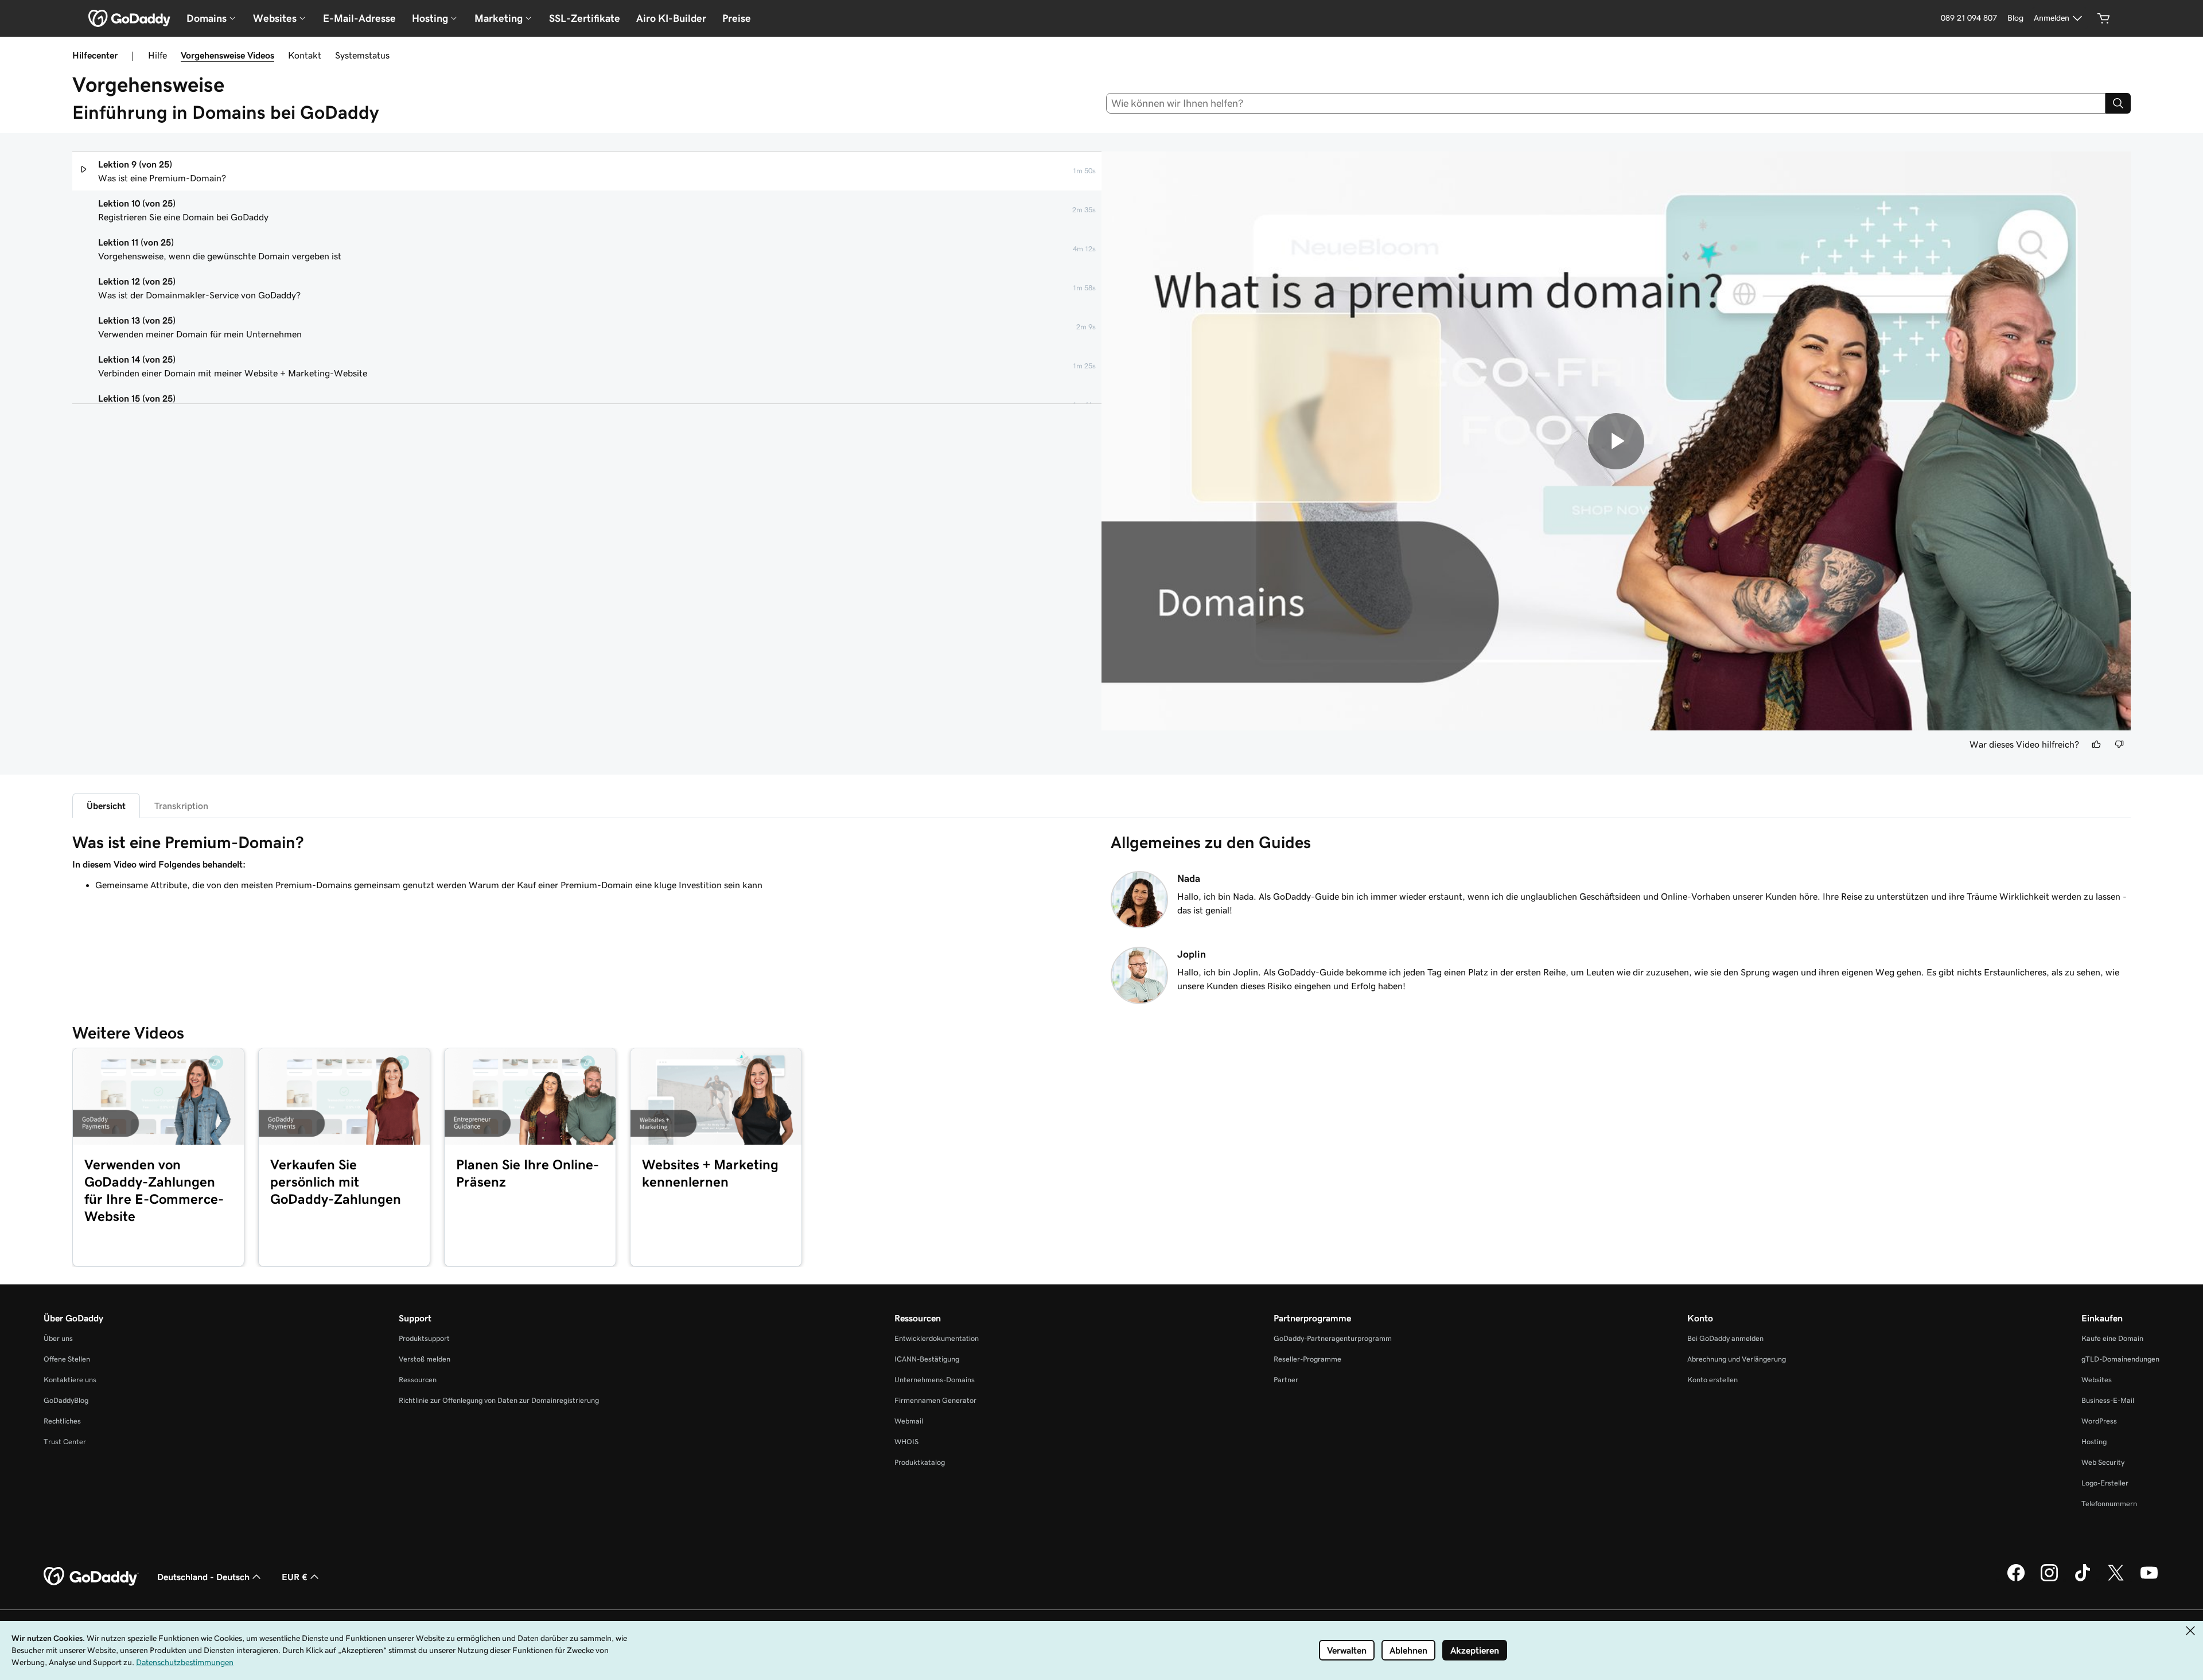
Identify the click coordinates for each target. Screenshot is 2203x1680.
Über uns (58, 1338)
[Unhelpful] (2119, 744)
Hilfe (157, 55)
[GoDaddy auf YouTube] (2149, 1580)
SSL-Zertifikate (585, 18)
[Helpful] (2096, 744)
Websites (2097, 1380)
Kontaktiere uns (70, 1380)
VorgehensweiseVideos (227, 55)
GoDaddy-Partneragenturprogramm (1333, 1338)
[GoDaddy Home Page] (91, 1577)
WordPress (2099, 1421)
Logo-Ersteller (2105, 1483)
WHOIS (906, 1442)
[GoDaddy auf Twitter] (2116, 1580)
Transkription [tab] (181, 806)
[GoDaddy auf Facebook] (2016, 1580)
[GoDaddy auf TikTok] (2083, 1580)
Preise (737, 18)
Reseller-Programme (1307, 1359)
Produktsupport (424, 1338)
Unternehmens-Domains (935, 1380)
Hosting (2094, 1442)
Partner (1286, 1380)
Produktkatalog (920, 1462)
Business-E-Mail (2108, 1400)
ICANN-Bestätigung (927, 1359)
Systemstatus (362, 55)
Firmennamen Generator (935, 1400)
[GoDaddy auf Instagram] (2049, 1580)
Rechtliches (62, 1421)
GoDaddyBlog (66, 1400)
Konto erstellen (1712, 1380)
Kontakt (305, 55)
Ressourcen (418, 1380)
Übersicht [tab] (106, 806)
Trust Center (65, 1442)
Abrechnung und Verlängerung (1737, 1359)
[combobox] (1606, 103)
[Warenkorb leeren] (2104, 18)
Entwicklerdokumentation (937, 1338)
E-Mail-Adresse (359, 18)
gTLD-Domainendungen (2120, 1359)
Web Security (2103, 1462)
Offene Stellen (67, 1359)
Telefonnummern (2109, 1504)
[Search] (2118, 103)
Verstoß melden (425, 1359)
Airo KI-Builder (671, 18)
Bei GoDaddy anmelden (1725, 1338)
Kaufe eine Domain (2112, 1338)
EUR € (295, 1577)
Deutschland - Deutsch (203, 1577)
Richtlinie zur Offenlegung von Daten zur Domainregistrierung (499, 1400)
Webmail (909, 1421)
